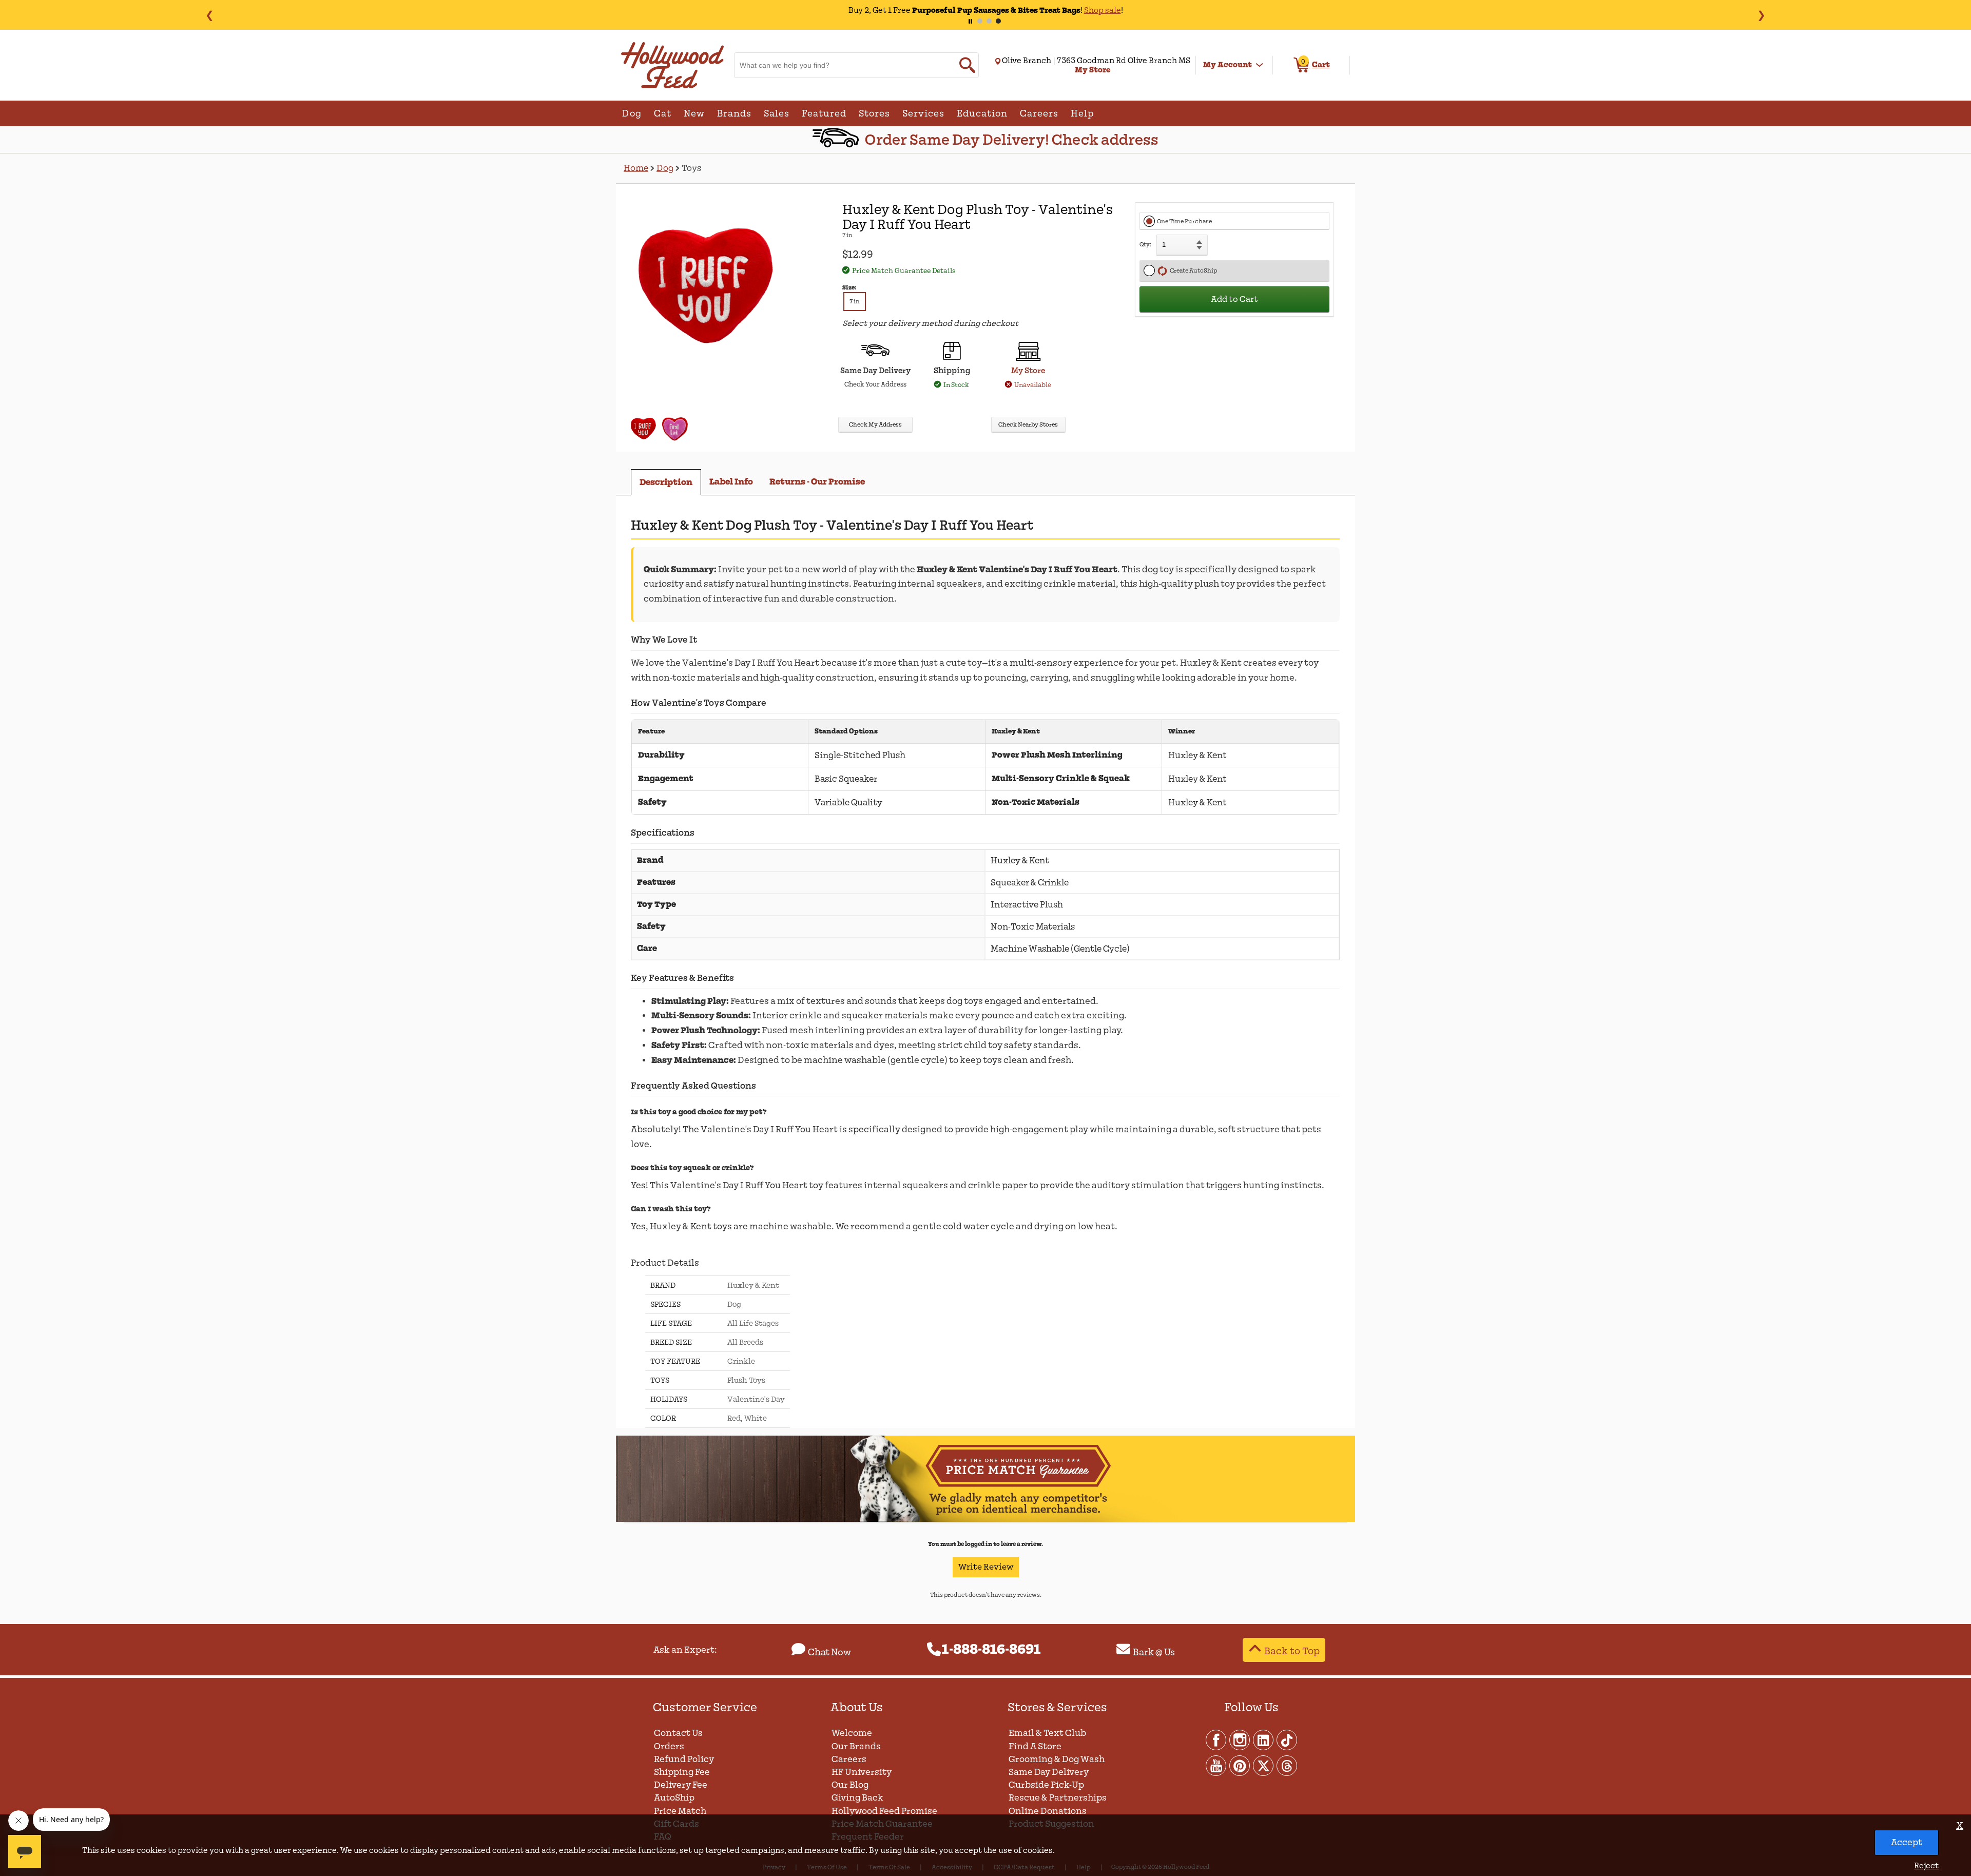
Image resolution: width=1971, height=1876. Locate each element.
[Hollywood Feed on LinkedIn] (1264, 1739)
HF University (862, 1772)
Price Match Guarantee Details (904, 271)
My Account (1228, 65)
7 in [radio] (855, 302)
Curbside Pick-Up (1046, 1785)
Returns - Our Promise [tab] (817, 482)
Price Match (680, 1811)
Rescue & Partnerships (1058, 1798)
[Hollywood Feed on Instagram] (1240, 1739)
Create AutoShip (1192, 271)
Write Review (986, 1567)
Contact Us (678, 1733)
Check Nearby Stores (1028, 425)
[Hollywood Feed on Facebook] (1216, 1739)
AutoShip (674, 1798)
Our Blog (850, 1785)
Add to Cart (1234, 299)
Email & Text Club (1047, 1733)
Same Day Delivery (1049, 1772)
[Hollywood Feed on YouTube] (1216, 1765)
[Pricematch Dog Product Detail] (985, 1520)
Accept (1907, 1842)
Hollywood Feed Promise (884, 1811)
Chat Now (829, 1652)
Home (636, 168)
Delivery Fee (681, 1785)
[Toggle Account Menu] (1260, 65)
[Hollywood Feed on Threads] (1287, 1765)
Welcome (852, 1733)
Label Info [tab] (731, 482)
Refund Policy (684, 1759)
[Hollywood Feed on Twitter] (1264, 1765)
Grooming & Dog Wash (1057, 1759)
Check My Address (875, 425)
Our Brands (856, 1746)
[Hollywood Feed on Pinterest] (1240, 1765)
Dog (665, 168)
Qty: (1145, 245)
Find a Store (1035, 1746)
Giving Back (857, 1798)
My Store (1028, 371)
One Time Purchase (1184, 221)
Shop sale (1072, 10)
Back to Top (1292, 1651)
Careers (849, 1759)
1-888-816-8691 (991, 1650)
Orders (669, 1746)
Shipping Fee (682, 1772)
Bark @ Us (1154, 1652)
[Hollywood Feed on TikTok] (1287, 1739)
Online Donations (1048, 1811)
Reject (1926, 1866)
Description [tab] (666, 482)
